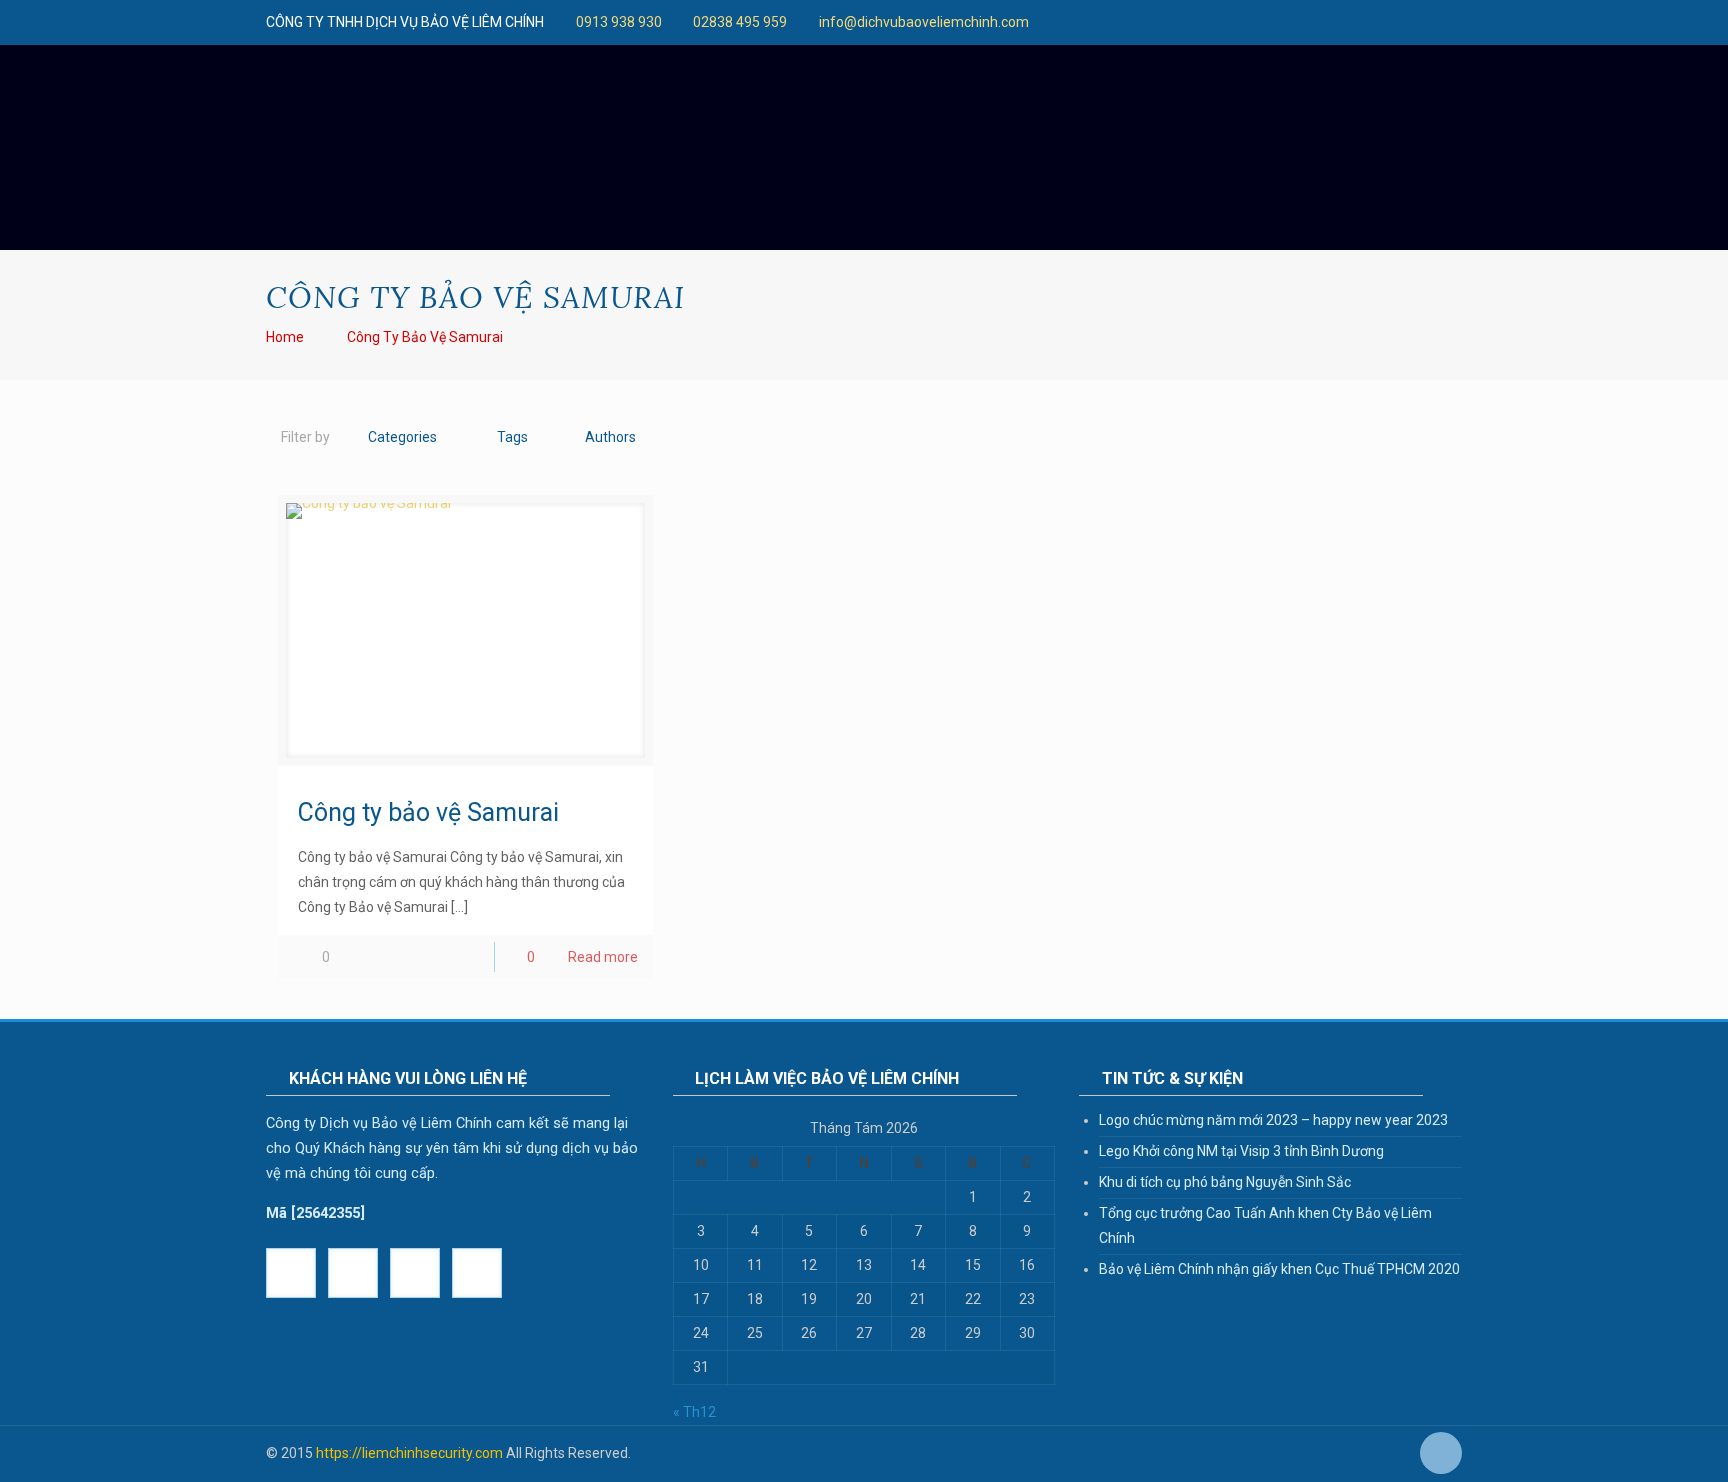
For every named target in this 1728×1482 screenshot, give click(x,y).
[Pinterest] (1228, 22)
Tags (512, 437)
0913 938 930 (619, 22)
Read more (603, 957)
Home (285, 337)
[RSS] (1309, 22)
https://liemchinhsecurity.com (409, 1453)
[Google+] (1066, 22)
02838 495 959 (740, 22)
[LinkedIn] (1201, 22)
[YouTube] (1147, 22)
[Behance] (1282, 22)
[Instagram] (1255, 22)
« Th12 (694, 1412)
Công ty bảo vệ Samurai (425, 337)
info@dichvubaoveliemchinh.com (924, 22)
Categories (402, 437)
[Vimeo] (1120, 22)
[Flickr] (1174, 22)
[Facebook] (1039, 22)
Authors (610, 437)
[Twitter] (1093, 22)
